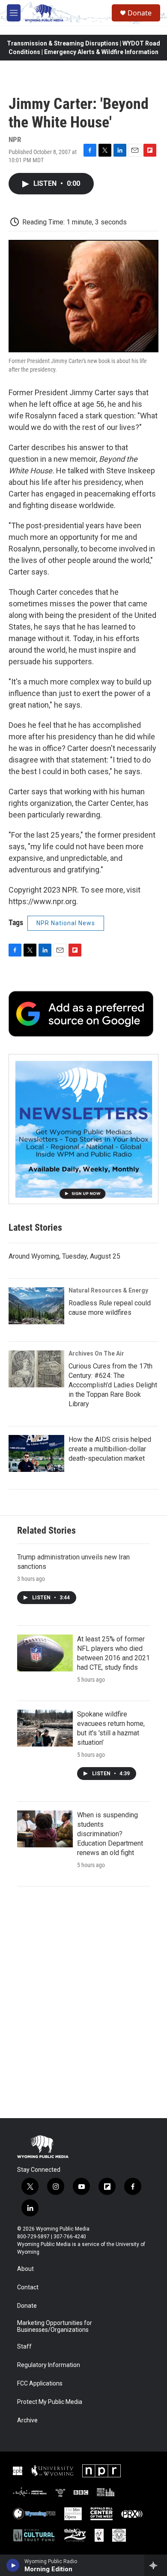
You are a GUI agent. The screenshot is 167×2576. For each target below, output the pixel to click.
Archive (27, 2420)
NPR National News (66, 923)
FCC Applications (40, 2384)
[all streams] (156, 2565)
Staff (24, 2347)
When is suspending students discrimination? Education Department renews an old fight (110, 1834)
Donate (140, 13)
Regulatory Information (49, 2365)
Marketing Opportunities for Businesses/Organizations (55, 2326)
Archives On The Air (96, 1353)
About (25, 2269)
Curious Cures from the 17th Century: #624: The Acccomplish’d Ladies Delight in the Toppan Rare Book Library (113, 1385)
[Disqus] (83, 2002)
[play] (13, 2565)
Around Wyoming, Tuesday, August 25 (64, 1256)
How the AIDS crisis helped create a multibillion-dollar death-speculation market (110, 1449)
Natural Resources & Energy (108, 1290)
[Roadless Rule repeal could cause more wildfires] (36, 1306)
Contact (28, 2287)
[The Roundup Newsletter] (83, 1129)
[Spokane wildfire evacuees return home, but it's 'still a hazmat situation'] (45, 1728)
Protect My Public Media (50, 2402)
